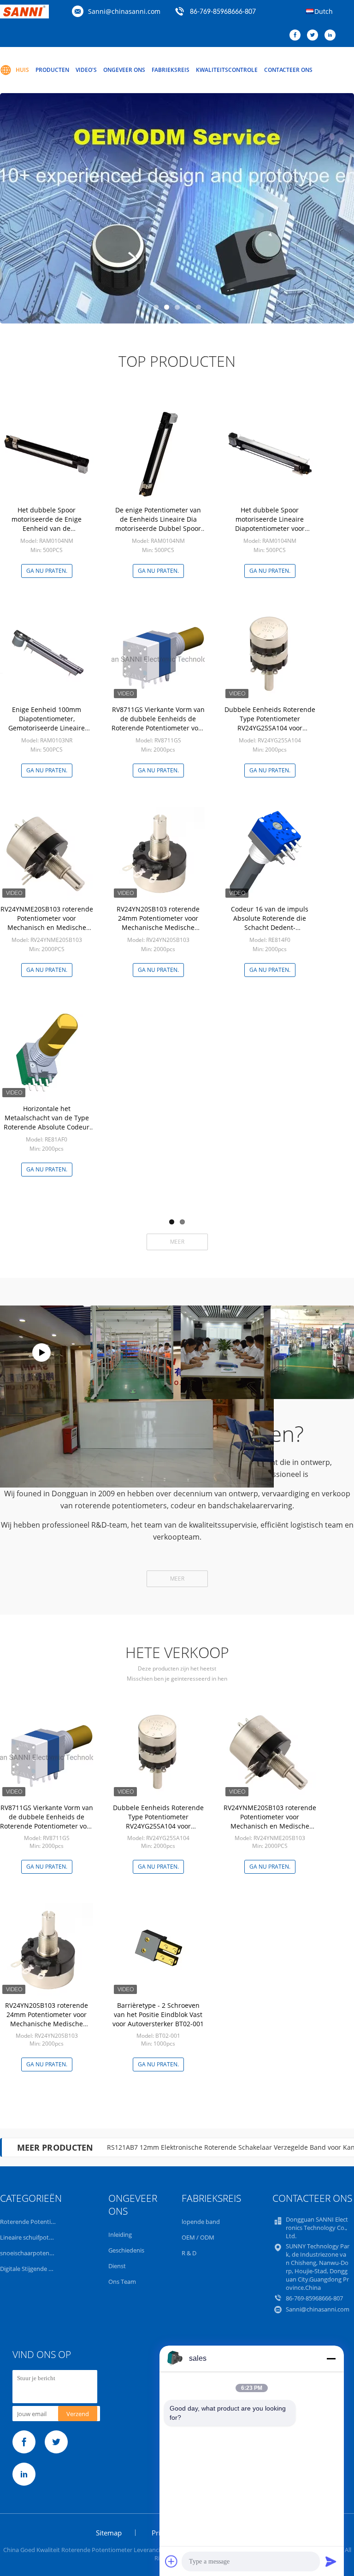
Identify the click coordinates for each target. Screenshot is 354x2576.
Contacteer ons (288, 70)
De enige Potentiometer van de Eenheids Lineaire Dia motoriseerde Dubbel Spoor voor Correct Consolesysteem (158, 524)
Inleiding (120, 2235)
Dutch (324, 11)
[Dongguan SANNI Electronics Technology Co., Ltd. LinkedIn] (332, 35)
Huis (22, 70)
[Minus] (331, 2358)
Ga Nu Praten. (47, 571)
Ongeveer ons (124, 70)
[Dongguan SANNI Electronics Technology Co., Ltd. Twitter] (315, 35)
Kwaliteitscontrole (227, 70)
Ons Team (122, 2282)
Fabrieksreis (171, 70)
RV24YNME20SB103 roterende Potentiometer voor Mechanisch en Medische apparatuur (47, 923)
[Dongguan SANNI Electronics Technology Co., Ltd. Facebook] (297, 35)
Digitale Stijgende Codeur (34, 2269)
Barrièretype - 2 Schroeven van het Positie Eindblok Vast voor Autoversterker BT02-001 (158, 2014)
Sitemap (109, 2533)
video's (86, 70)
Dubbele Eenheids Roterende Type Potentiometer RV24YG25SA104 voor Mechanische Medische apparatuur (270, 728)
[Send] (331, 2561)
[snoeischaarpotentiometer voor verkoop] (177, 208)
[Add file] (171, 2561)
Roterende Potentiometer (35, 2222)
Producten (52, 70)
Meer (177, 1242)
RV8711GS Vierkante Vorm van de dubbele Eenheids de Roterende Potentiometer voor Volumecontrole (158, 723)
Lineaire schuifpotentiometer (40, 2237)
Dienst (117, 2266)
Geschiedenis (126, 2250)
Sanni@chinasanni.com (124, 11)
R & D (189, 2253)
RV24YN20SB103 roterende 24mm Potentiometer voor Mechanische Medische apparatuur (158, 923)
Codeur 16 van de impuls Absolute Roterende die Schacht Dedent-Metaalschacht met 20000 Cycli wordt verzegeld (270, 927)
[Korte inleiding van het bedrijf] (41, 1352)
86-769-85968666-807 (223, 12)
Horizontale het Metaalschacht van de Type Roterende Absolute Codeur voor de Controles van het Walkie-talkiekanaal (47, 1127)
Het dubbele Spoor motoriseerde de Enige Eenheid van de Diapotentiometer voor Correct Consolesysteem (47, 528)
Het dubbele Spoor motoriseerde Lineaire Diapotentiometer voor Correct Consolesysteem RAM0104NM (270, 528)
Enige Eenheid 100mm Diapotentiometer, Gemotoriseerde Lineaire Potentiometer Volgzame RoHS (47, 723)
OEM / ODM (198, 2237)
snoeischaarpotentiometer (37, 2253)
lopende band (201, 2222)
